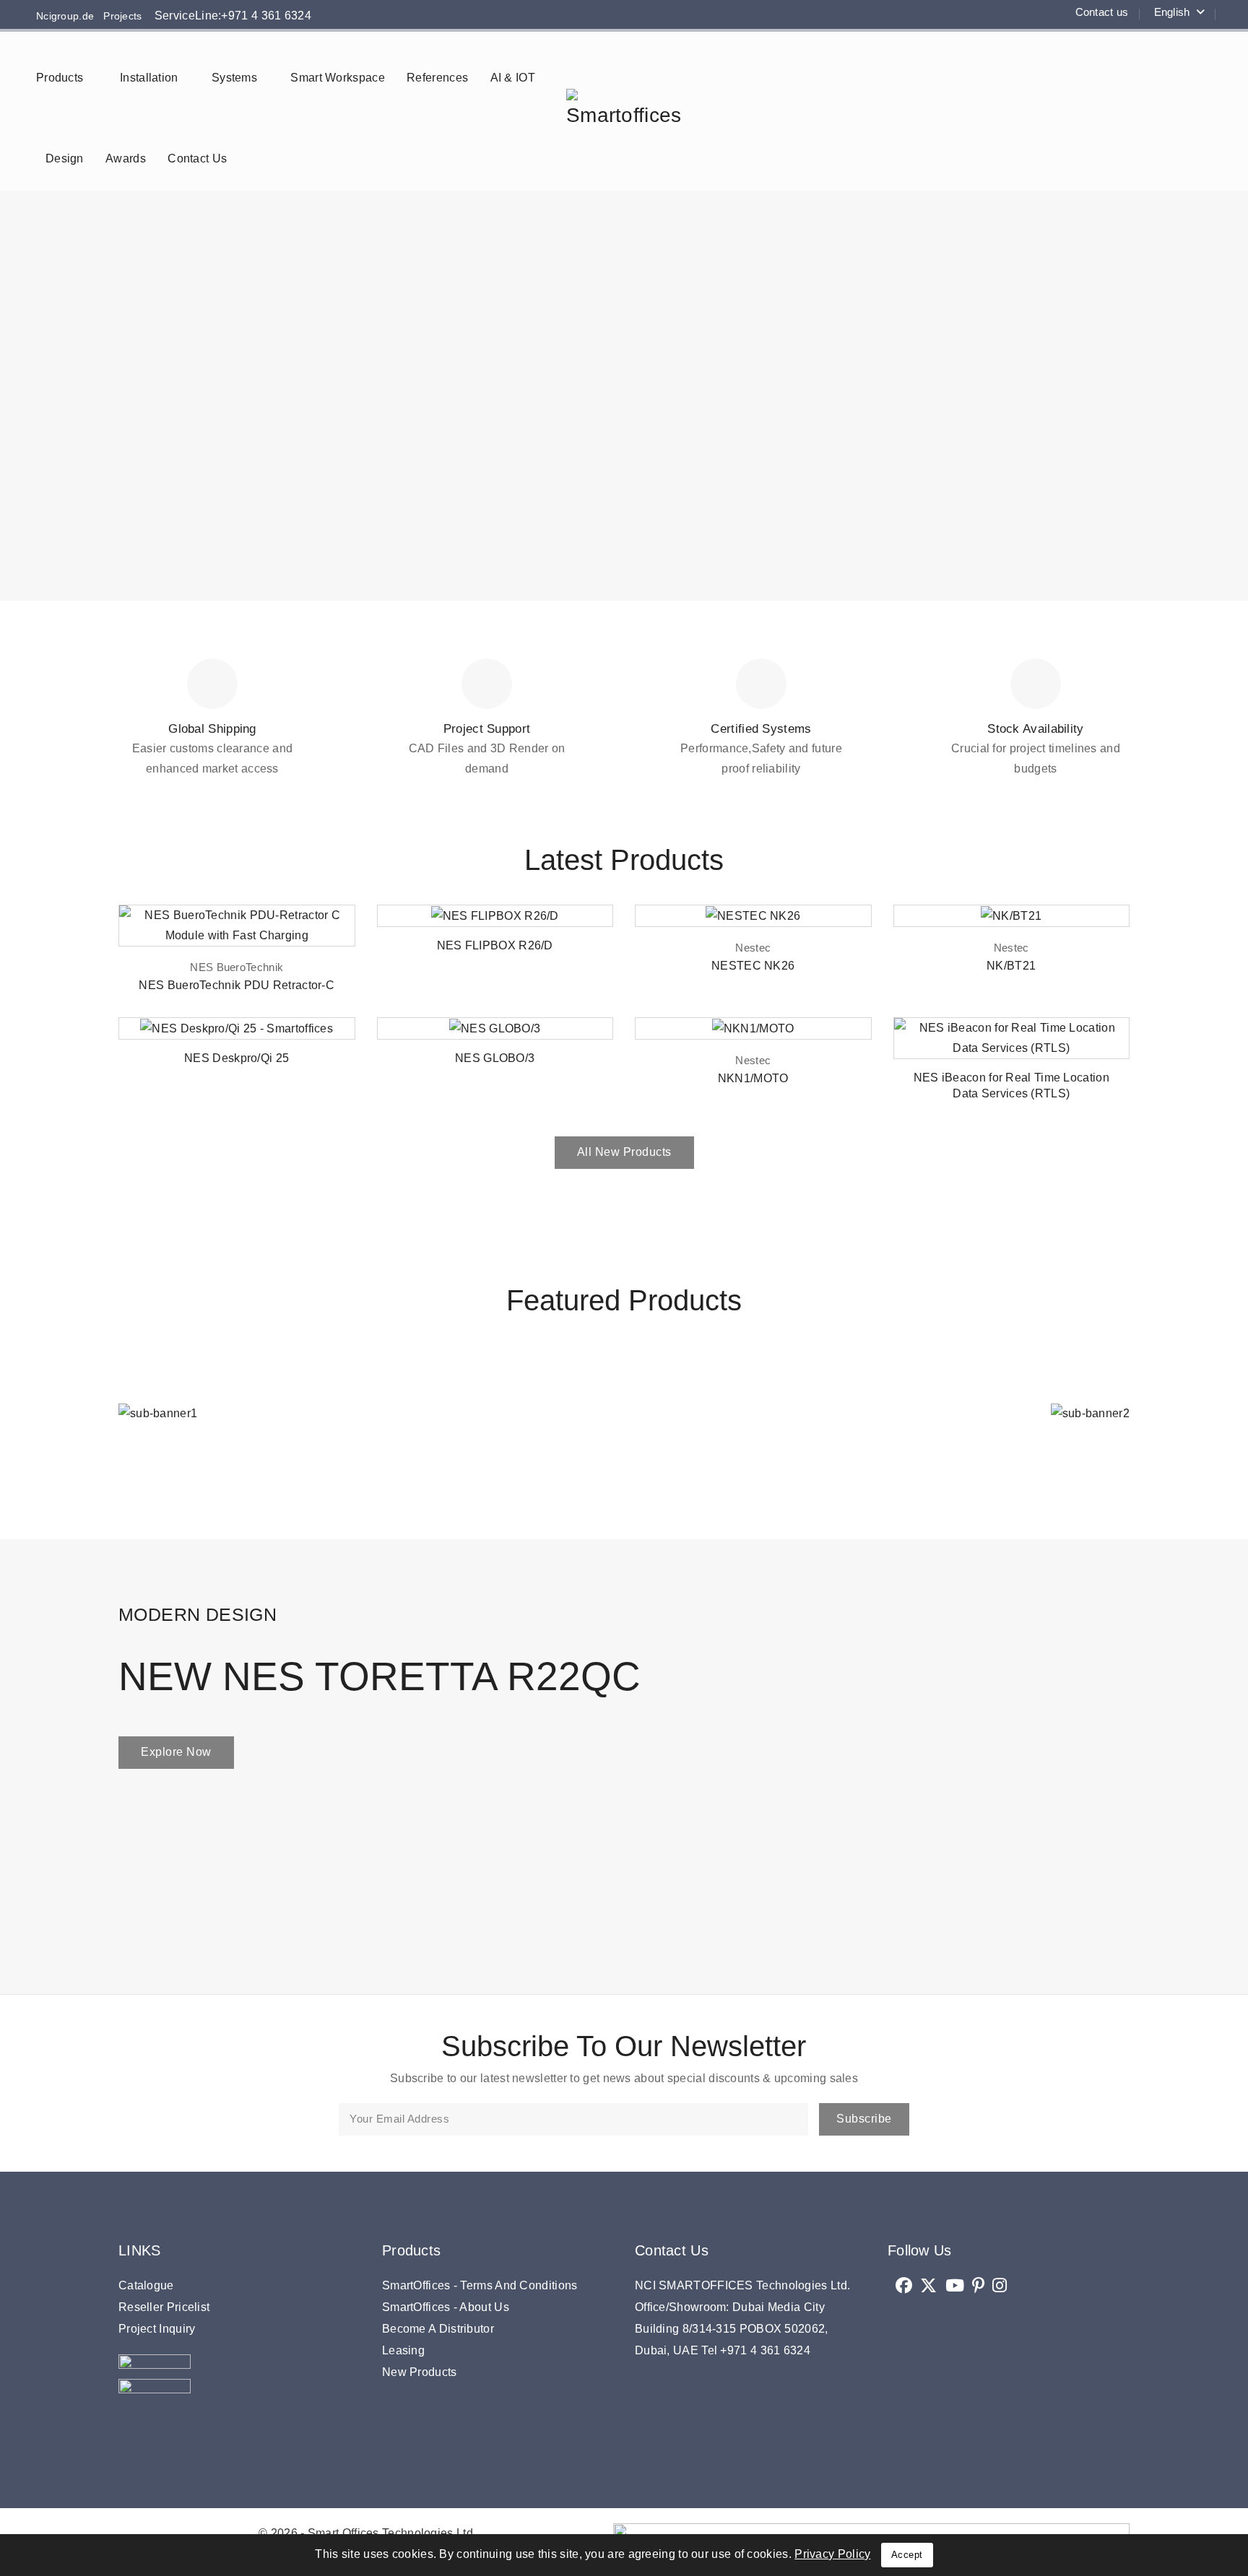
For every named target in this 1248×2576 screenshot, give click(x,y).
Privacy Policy (832, 2554)
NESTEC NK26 (753, 966)
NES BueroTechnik (237, 967)
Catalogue (146, 2285)
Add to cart (334, 930)
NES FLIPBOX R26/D (495, 945)
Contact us (1102, 12)
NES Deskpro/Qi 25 (237, 1058)
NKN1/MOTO (753, 1078)
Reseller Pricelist (164, 2307)
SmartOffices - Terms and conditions (480, 2285)
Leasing (403, 2350)
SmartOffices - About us (446, 2307)
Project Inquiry (157, 2329)
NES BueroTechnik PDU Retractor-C (237, 985)
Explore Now (176, 1752)
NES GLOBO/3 (495, 1058)
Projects (118, 16)
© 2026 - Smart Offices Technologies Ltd (366, 2533)
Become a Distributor (438, 2329)
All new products (624, 1152)
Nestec (753, 948)
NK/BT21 (1011, 966)
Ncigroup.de (65, 16)
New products (420, 2372)
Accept (907, 2555)
